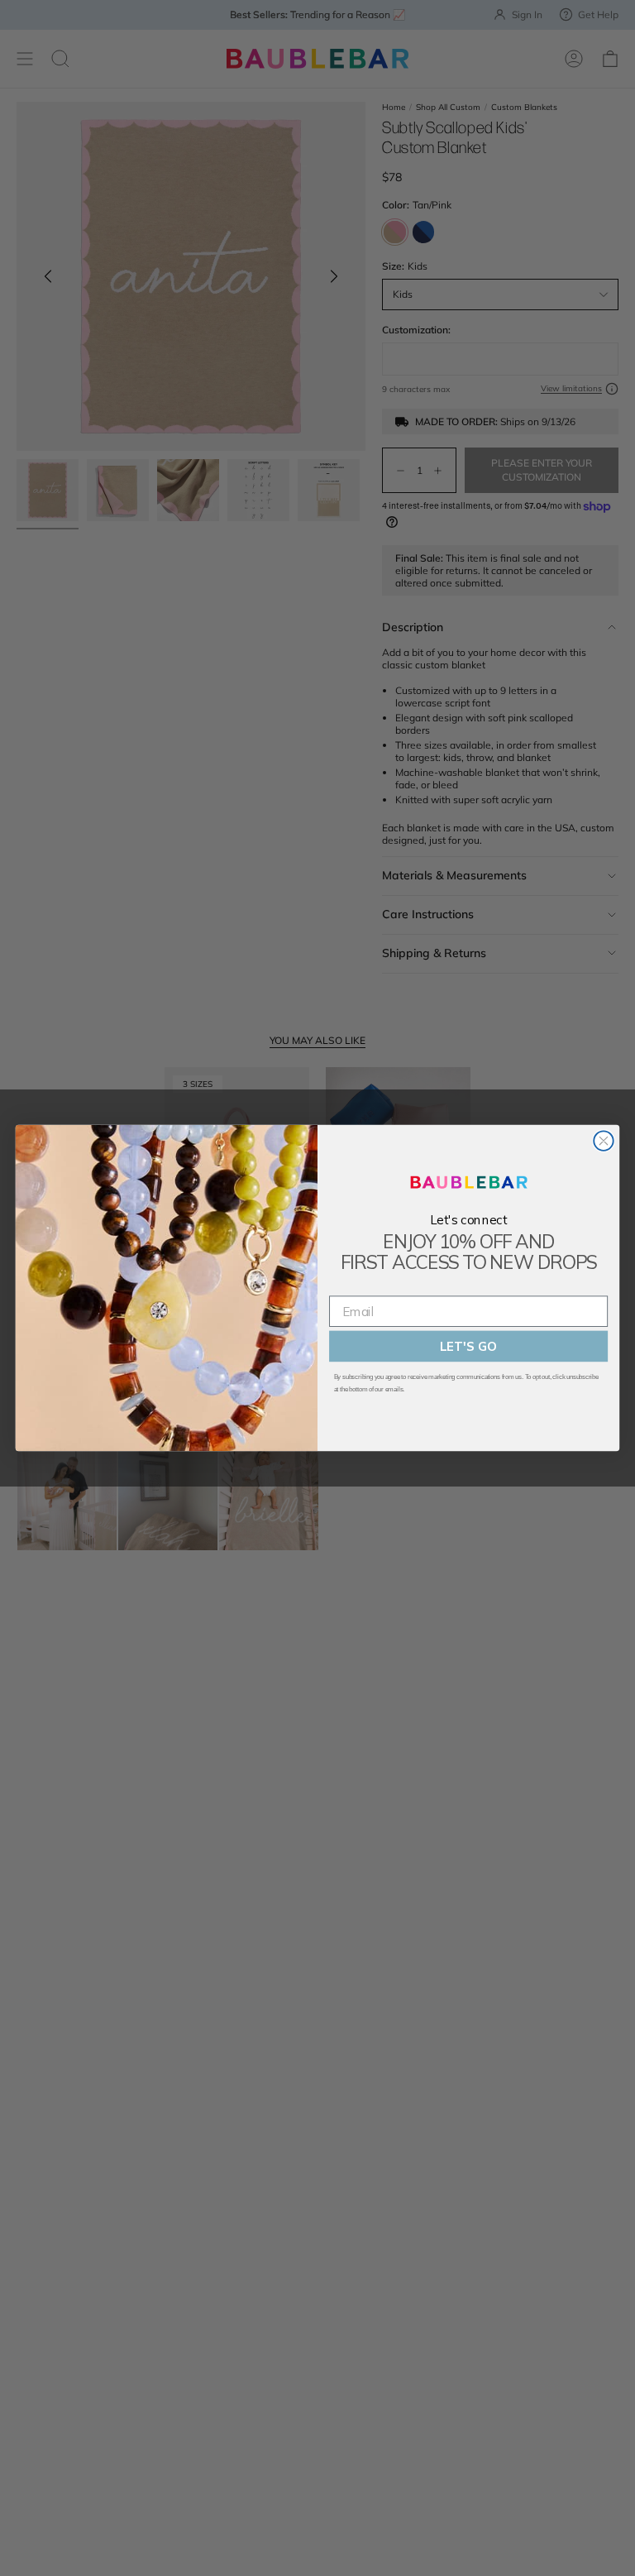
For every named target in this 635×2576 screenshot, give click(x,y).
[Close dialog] (603, 1140)
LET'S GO (468, 1346)
